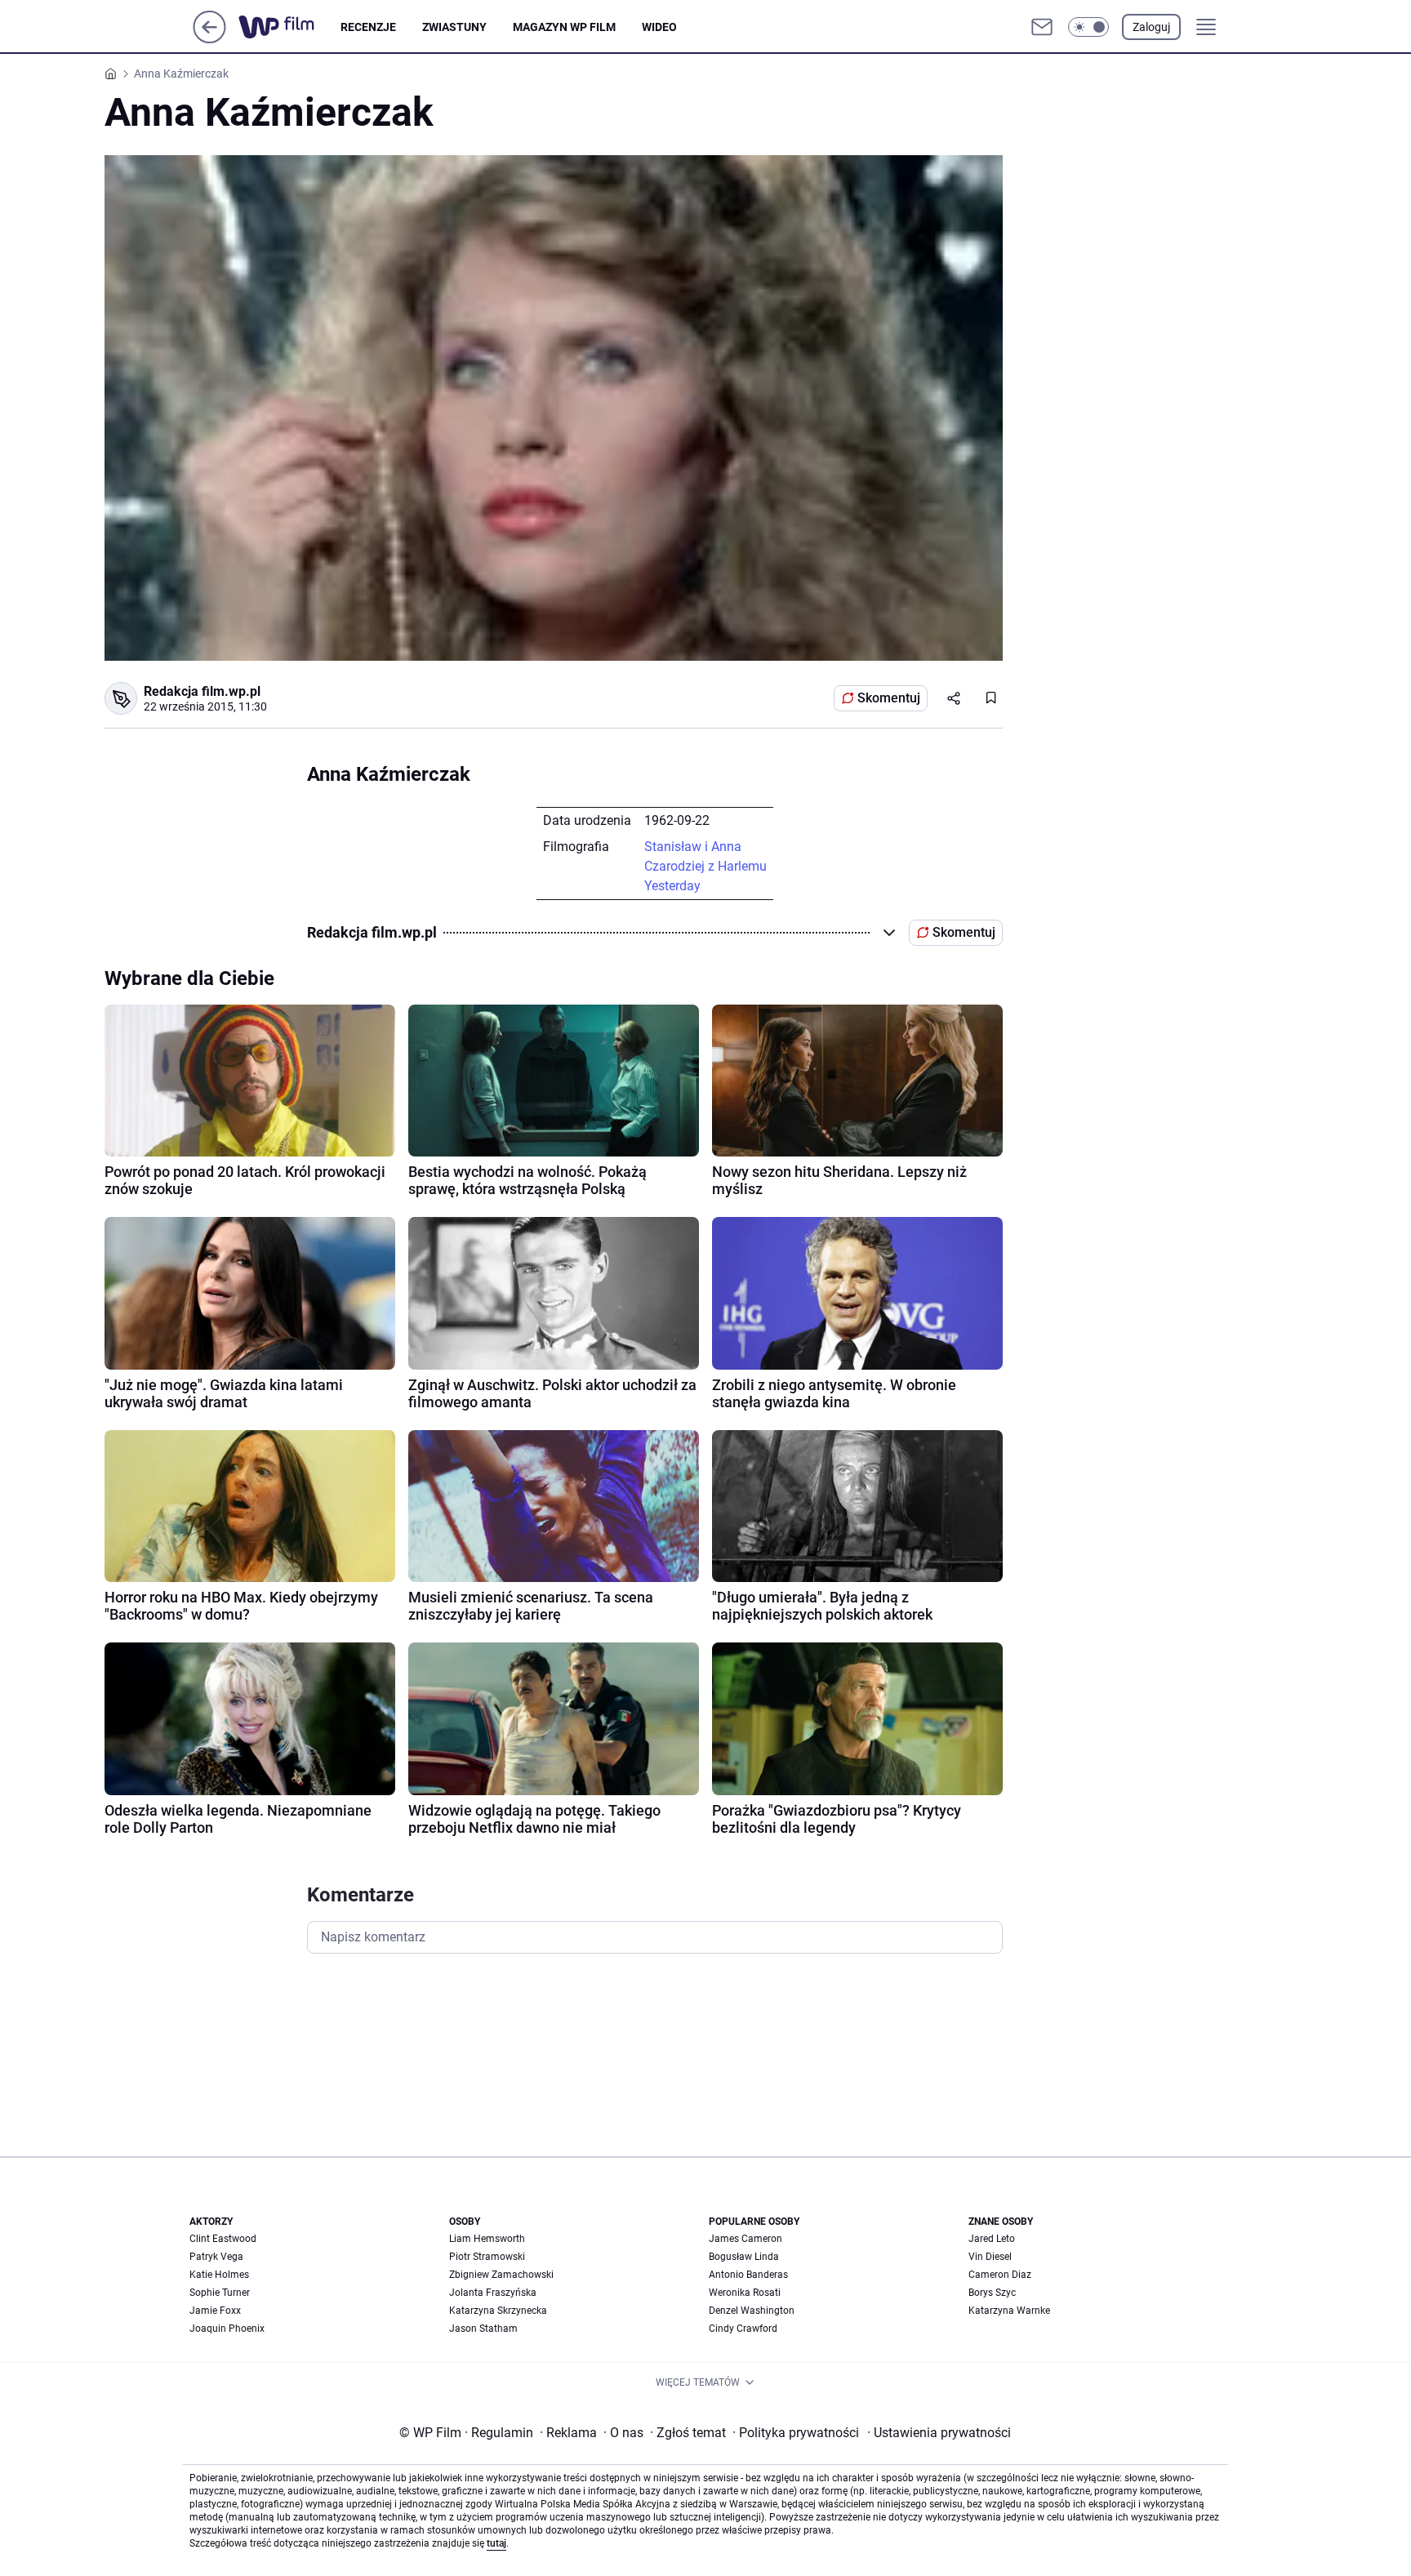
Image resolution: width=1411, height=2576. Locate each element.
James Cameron (746, 2239)
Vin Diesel (990, 2257)
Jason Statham (483, 2329)
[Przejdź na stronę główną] (209, 39)
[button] (1088, 27)
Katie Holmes (219, 2275)
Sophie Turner (220, 2293)
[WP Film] (289, 27)
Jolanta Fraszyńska (493, 2293)
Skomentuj (889, 698)
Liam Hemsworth (487, 2239)
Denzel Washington (752, 2311)
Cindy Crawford (743, 2329)
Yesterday (672, 886)
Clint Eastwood (223, 2239)
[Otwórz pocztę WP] (1042, 27)
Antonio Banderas (748, 2275)
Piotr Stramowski (487, 2257)
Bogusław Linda (744, 2257)
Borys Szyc (992, 2293)
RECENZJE (368, 27)
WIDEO (659, 27)
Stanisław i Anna (693, 847)
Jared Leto (992, 2239)
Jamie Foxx (215, 2311)
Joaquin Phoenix (227, 2329)
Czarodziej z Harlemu (705, 866)
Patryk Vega (216, 2257)
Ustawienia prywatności (939, 2433)
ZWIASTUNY (454, 27)
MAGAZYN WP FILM (564, 27)
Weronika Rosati (745, 2293)
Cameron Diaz (1000, 2275)
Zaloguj (1151, 27)
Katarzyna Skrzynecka (498, 2311)
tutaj (496, 2543)
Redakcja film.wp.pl (202, 691)
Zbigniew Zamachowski (501, 2275)
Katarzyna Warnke (1009, 2311)
